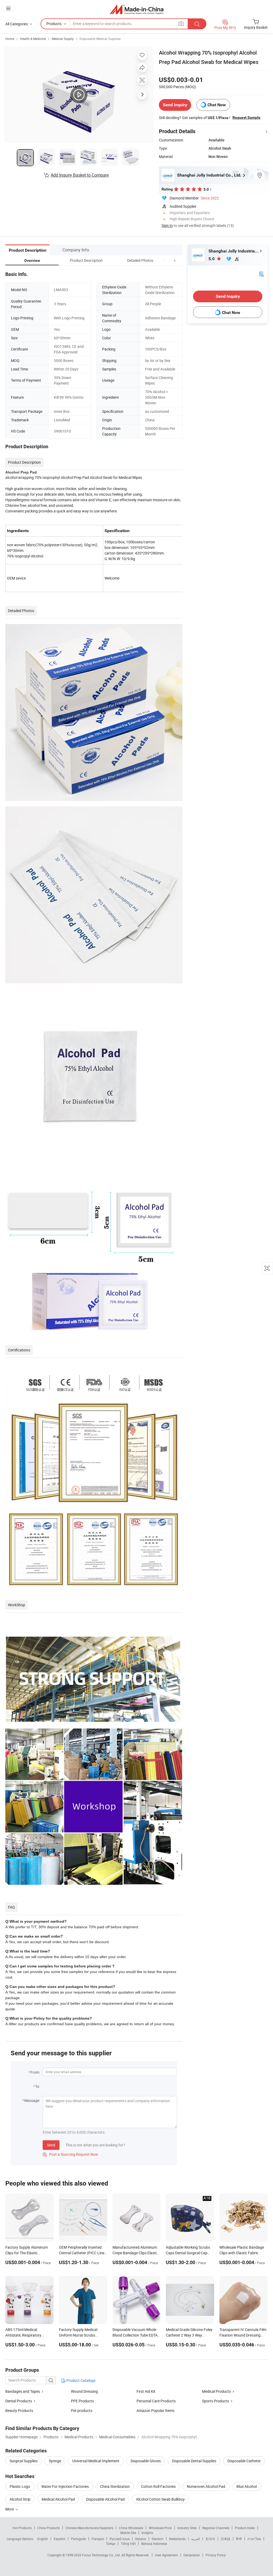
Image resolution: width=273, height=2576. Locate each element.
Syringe (55, 2461)
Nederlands (177, 2539)
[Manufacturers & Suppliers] (137, 9)
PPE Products (82, 2401)
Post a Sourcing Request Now (70, 2154)
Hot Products (22, 2528)
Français (98, 2539)
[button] (165, 260)
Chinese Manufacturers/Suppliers (89, 2528)
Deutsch (158, 2539)
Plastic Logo (20, 2486)
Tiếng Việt (128, 2544)
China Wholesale (131, 2528)
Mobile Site (128, 2533)
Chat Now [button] (217, 105)
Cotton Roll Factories (158, 2486)
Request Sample (246, 117)
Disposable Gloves (146, 2461)
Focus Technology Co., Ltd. (102, 2555)
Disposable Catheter (244, 2461)
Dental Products (19, 2401)
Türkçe (111, 2544)
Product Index (245, 2528)
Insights (147, 2533)
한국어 (210, 2539)
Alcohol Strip (20, 2499)
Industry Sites (187, 2528)
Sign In (167, 225)
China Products (49, 2528)
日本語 (226, 2539)
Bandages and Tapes (23, 2391)
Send (51, 2145)
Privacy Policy (216, 2555)
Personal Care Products (156, 2401)
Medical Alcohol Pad (58, 2499)
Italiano (141, 2539)
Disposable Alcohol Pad (105, 2499)
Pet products (82, 2410)
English (43, 2539)
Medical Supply (63, 39)
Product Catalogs (81, 2380)
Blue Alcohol (247, 2486)
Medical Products (216, 2391)
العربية (196, 2539)
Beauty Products (19, 2410)
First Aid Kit (146, 2391)
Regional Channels (216, 2528)
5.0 (212, 259)
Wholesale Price (160, 2528)
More (10, 2509)
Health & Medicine (33, 39)
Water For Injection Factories (65, 2486)
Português (78, 2539)
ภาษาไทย (254, 2539)
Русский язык (120, 2539)
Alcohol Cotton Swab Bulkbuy (160, 2499)
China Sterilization (115, 2486)
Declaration (192, 2555)
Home (10, 39)
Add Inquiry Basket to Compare (80, 175)
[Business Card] (261, 274)
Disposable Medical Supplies (100, 39)
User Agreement (166, 2555)
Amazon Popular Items (155, 2410)
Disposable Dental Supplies (194, 2461)
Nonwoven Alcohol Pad (206, 2486)
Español (59, 2539)
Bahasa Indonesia (154, 2544)
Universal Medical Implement (96, 2461)
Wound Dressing (84, 2391)
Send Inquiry (175, 105)
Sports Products (216, 2401)
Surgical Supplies (24, 2461)
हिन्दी (239, 2539)
